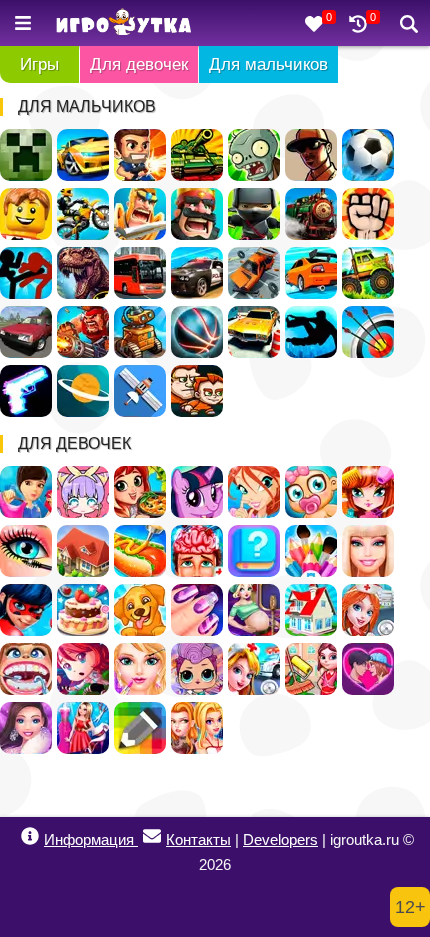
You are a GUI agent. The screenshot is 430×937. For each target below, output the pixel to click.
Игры (39, 64)
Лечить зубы (26, 669)
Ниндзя (254, 214)
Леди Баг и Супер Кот (26, 610)
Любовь (368, 669)
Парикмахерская (368, 492)
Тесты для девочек (254, 551)
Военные (83, 332)
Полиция (197, 273)
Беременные (254, 610)
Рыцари (140, 214)
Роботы (140, 332)
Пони (197, 492)
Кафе (140, 551)
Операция (197, 551)
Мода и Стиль (26, 728)
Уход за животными (140, 610)
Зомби (254, 155)
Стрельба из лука (368, 332)
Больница (368, 610)
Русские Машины (26, 332)
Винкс (254, 492)
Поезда (311, 214)
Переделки (311, 610)
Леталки (140, 391)
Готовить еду (140, 492)
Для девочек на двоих (197, 728)
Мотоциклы (83, 214)
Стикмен (26, 273)
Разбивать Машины (254, 273)
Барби (368, 551)
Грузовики (368, 273)
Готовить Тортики (83, 610)
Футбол (368, 155)
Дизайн (83, 728)
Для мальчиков (268, 64)
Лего (26, 214)
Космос (83, 391)
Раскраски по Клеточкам (140, 728)
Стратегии (197, 214)
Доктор (254, 669)
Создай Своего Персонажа (83, 492)
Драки (368, 214)
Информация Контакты (137, 839)
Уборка (311, 669)
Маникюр (197, 610)
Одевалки (26, 492)
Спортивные (197, 332)
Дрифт (311, 273)
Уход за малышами (311, 492)
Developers (280, 839)
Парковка (254, 332)
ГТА (311, 155)
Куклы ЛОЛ (197, 669)
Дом (83, 551)
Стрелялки (140, 155)
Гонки (83, 155)
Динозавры (83, 273)
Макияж (26, 551)
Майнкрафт (26, 155)
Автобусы (140, 273)
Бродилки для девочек (83, 669)
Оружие (26, 391)
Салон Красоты (140, 669)
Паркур (311, 332)
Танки (197, 155)
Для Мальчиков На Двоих (197, 391)
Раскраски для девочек (311, 551)
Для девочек (139, 64)
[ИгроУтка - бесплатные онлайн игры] (123, 23)
